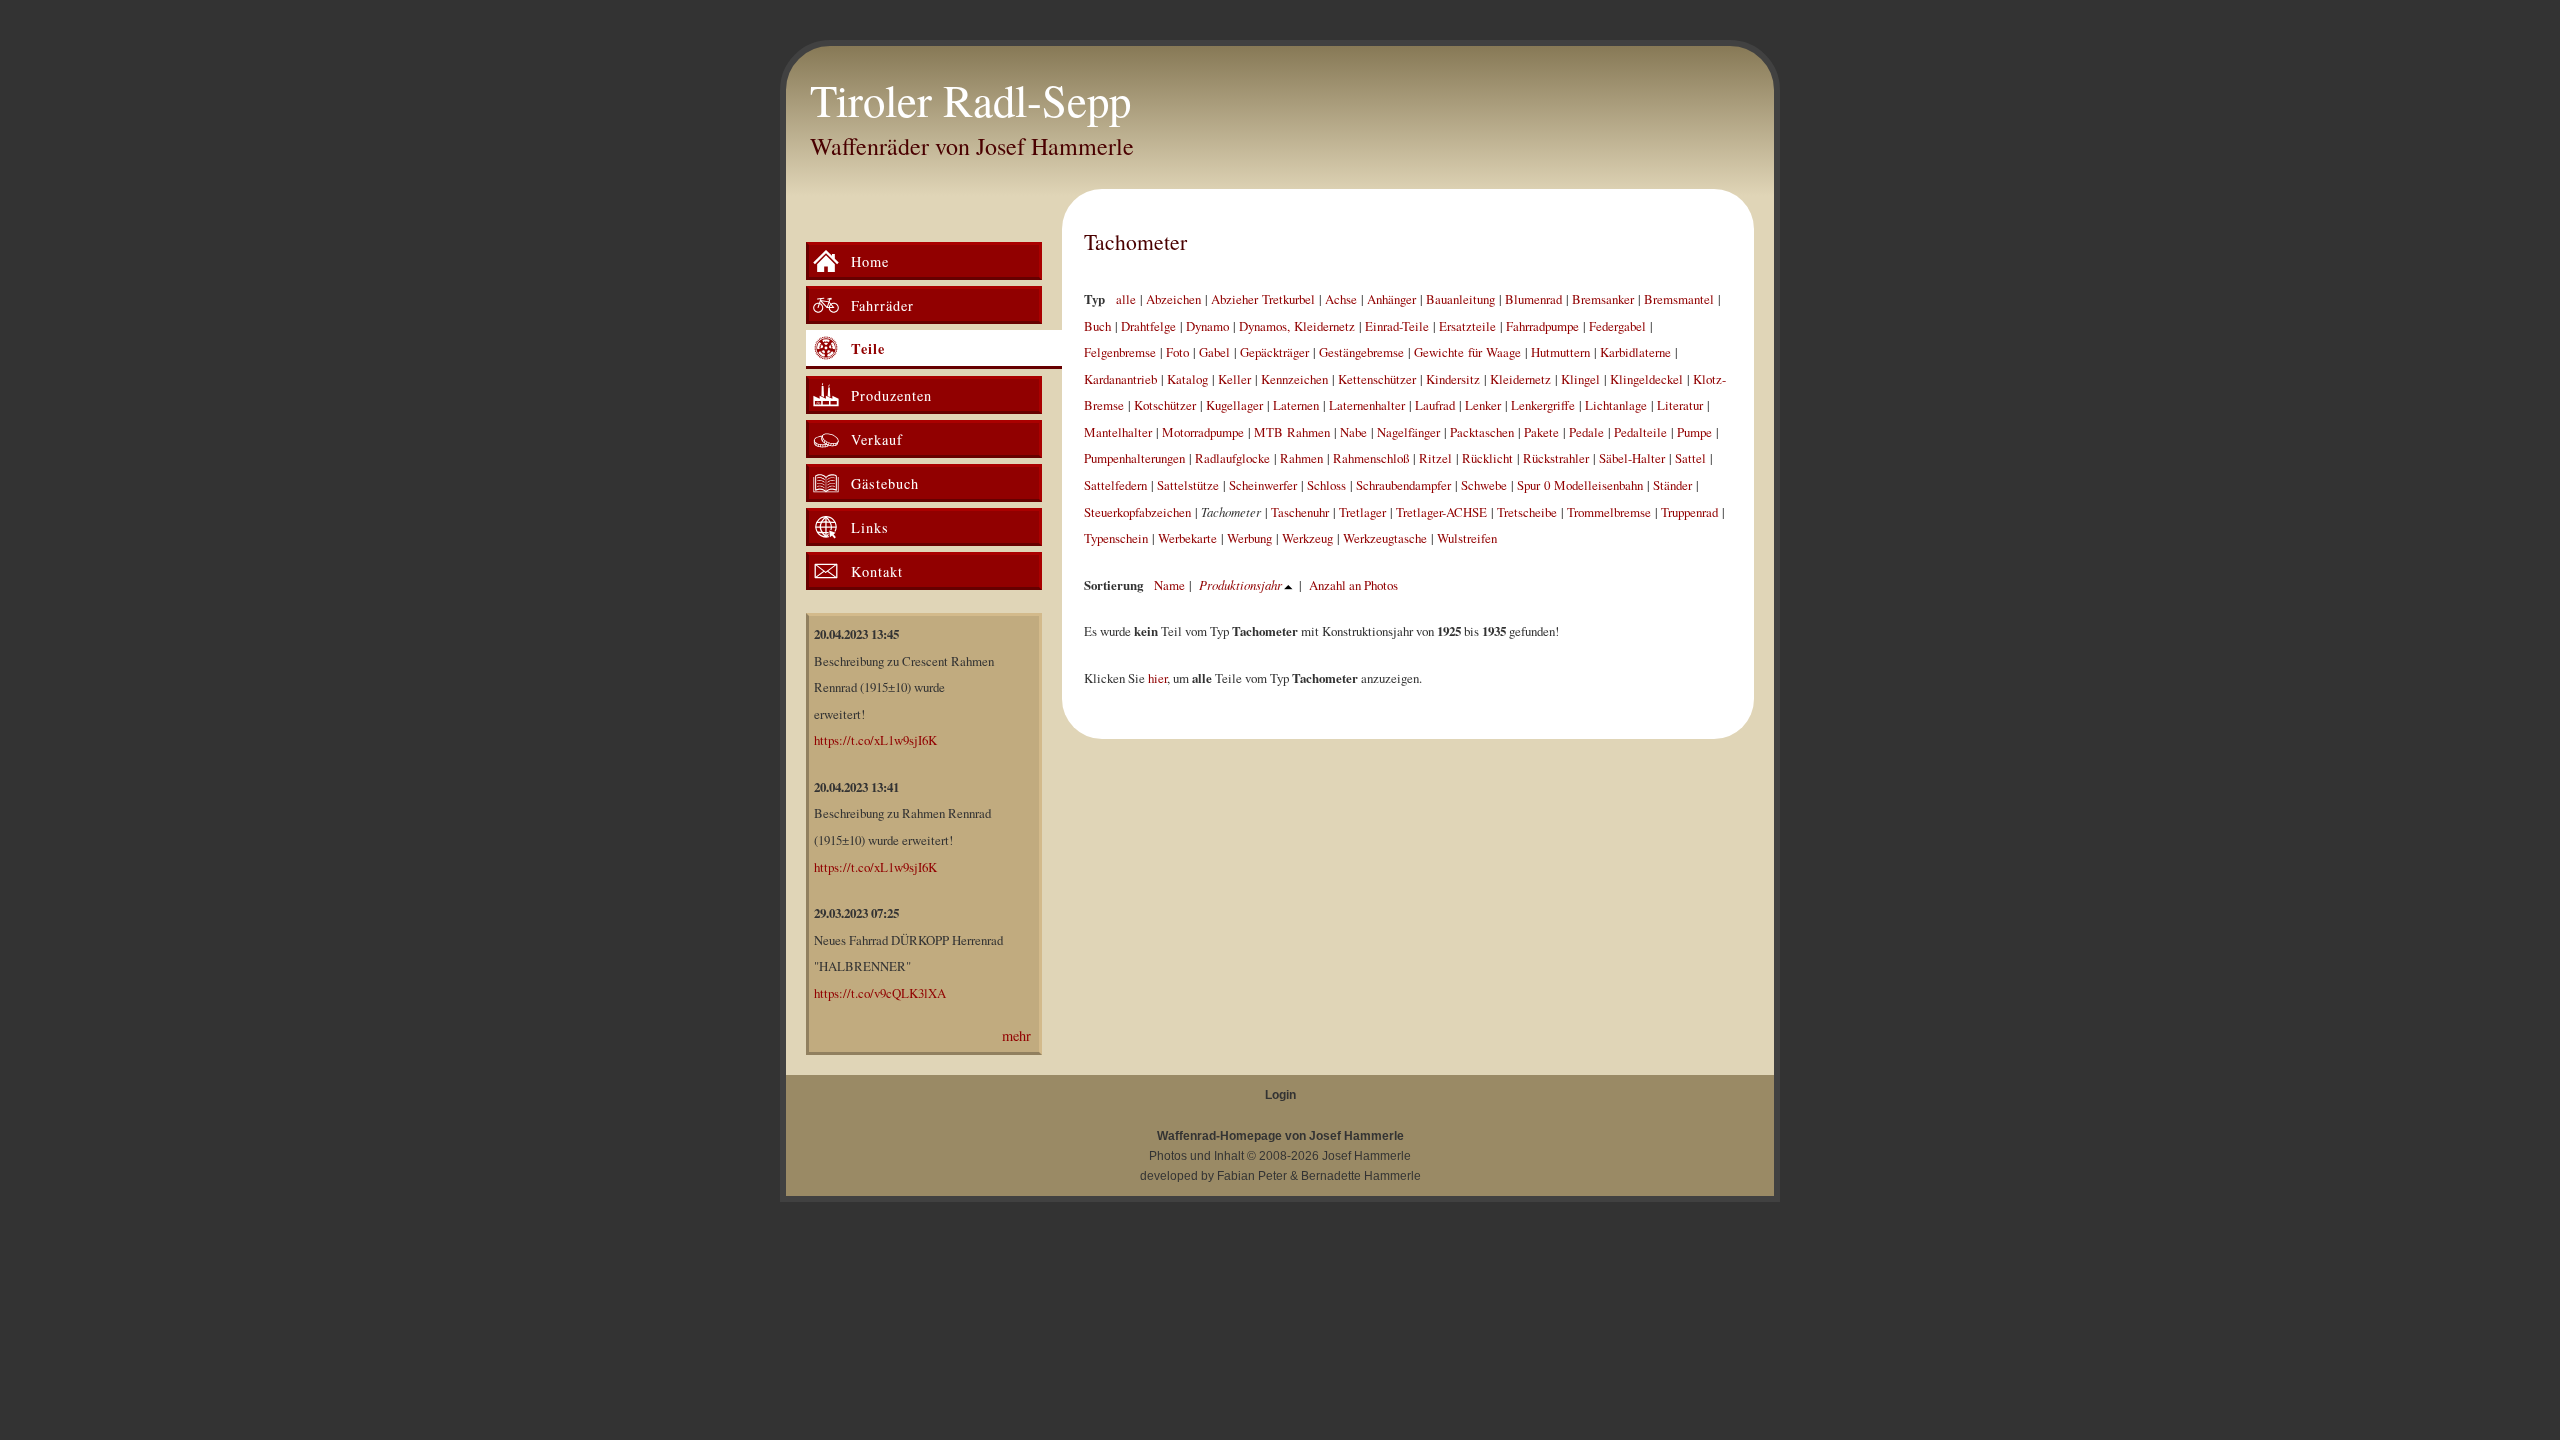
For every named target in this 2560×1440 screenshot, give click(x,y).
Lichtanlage (1616, 405)
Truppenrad (1689, 512)
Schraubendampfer (1403, 485)
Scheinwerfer (1263, 485)
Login (1280, 1095)
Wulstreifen (1467, 538)
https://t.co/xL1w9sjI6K (875, 740)
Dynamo (1207, 326)
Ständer (1672, 485)
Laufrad (1435, 405)
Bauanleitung (1460, 299)
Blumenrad (1533, 299)
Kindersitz (1453, 379)
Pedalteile (1640, 432)
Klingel (1580, 379)
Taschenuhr (1300, 512)
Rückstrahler (1556, 458)
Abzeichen (1173, 299)
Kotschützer (1165, 405)
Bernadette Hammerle (1361, 1176)
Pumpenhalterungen (1134, 458)
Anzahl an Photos (1353, 585)
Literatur (1680, 405)
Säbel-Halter (1632, 458)
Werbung (1249, 538)
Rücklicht (1487, 458)
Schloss (1326, 485)
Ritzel (1435, 458)
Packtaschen (1482, 432)
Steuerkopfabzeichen (1137, 512)
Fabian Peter (1252, 1176)
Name (1169, 585)
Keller (1234, 379)
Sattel (1690, 458)
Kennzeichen (1294, 379)
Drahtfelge (1148, 326)
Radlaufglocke (1232, 458)
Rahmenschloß (1371, 458)
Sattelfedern (1115, 485)
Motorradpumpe (1203, 432)
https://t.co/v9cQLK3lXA (880, 993)
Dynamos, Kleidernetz (1297, 326)
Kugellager (1234, 405)
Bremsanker (1603, 299)
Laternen (1296, 405)
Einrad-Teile (1397, 326)
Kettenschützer (1377, 379)
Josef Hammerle (1366, 1156)
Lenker (1483, 405)
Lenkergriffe (1543, 405)
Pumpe (1694, 432)
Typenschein (1116, 538)
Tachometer (1135, 241)
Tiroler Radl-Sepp (970, 100)
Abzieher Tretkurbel (1263, 299)
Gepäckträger (1274, 352)
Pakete (1541, 432)
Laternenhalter (1367, 405)
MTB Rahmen (1292, 432)
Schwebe (1484, 485)
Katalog (1187, 379)
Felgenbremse (1120, 352)
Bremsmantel (1679, 299)
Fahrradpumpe (1542, 326)
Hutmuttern (1560, 352)
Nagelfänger (1408, 432)
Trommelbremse (1609, 512)
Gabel (1214, 352)
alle (1126, 299)
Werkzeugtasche (1385, 538)
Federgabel (1617, 326)
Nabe (1353, 432)
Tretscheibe (1527, 512)
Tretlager (1362, 512)
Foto (1177, 352)
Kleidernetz (1520, 379)
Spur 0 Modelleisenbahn (1580, 485)
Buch (1097, 326)
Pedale (1586, 432)
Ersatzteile (1467, 326)
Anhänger (1391, 299)
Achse (1341, 299)
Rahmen (1301, 458)
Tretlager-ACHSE (1441, 512)
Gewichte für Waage (1467, 352)
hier (1157, 678)
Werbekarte (1187, 538)
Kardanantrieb (1120, 379)
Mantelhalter (1118, 432)
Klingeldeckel (1646, 379)
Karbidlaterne (1635, 352)
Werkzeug (1307, 538)
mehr (1016, 1035)
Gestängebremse (1361, 352)
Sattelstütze (1188, 485)
